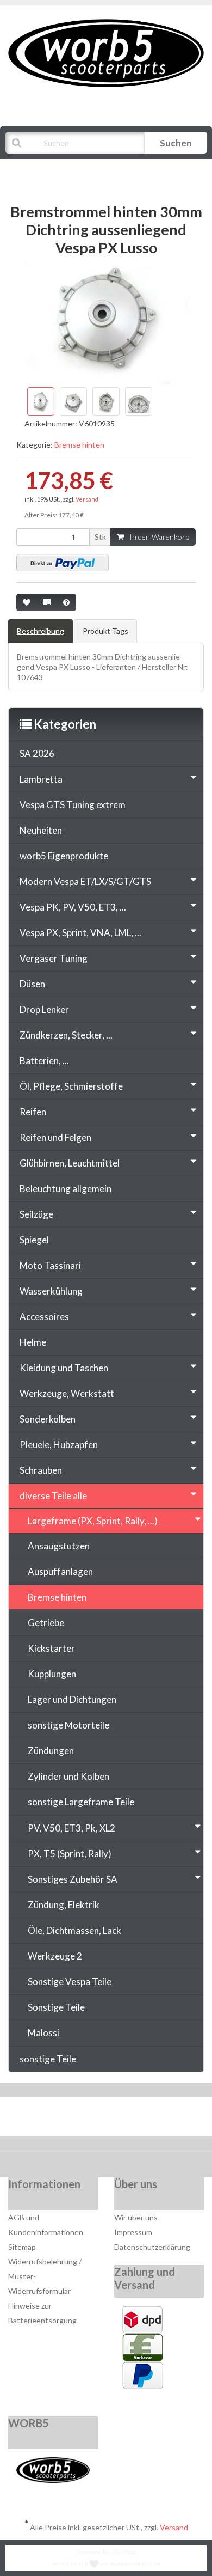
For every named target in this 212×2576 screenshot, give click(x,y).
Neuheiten (41, 830)
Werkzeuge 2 (55, 1956)
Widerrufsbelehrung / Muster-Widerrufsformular (45, 2276)
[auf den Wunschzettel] (27, 602)
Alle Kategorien (61, 170)
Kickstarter (51, 1648)
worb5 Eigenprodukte (64, 856)
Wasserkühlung (51, 1291)
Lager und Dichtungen (72, 1699)
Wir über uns (136, 2217)
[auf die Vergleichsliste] (47, 602)
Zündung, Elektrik (64, 1905)
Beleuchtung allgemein (66, 1189)
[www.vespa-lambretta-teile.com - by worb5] (106, 52)
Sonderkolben (48, 1419)
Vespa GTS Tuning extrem (73, 805)
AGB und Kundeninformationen (46, 2225)
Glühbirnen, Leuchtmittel (70, 1163)
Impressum (133, 2232)
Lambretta (41, 779)
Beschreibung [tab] (40, 631)
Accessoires (44, 1317)
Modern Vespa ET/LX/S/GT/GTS (85, 881)
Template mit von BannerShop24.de (106, 2564)
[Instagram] (141, 2119)
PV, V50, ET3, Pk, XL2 (71, 1828)
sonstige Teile (48, 2059)
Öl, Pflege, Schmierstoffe (71, 1086)
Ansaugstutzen (59, 1546)
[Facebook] (74, 2119)
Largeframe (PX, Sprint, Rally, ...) (93, 1521)
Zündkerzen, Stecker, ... (66, 1035)
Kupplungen (52, 1674)
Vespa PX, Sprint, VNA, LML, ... (80, 933)
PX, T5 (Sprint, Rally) (70, 1854)
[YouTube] (107, 2119)
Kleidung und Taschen (64, 1368)
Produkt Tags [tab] (105, 631)
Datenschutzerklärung (152, 2247)
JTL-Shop (123, 2552)
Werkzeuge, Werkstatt (67, 1393)
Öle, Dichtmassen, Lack (74, 1930)
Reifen (33, 1112)
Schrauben (41, 1470)
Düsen (32, 984)
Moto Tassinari (50, 1265)
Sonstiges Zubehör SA (73, 1879)
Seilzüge (36, 1214)
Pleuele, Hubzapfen (59, 1445)
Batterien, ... (44, 1061)
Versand (87, 499)
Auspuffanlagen (60, 1571)
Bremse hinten (79, 445)
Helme (33, 1342)
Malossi (43, 2033)
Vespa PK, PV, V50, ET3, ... (73, 907)
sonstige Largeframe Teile (81, 1802)
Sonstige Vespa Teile (70, 1982)
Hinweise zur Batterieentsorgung (42, 2313)
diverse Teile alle (53, 1496)
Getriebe (46, 1623)
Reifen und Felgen (55, 1137)
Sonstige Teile (56, 2007)
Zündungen (51, 1751)
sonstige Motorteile (68, 1725)
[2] (63, 563)
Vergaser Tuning (54, 958)
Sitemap (22, 2247)
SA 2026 (37, 753)
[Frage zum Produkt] (66, 602)
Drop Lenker (44, 1009)
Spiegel (34, 1240)
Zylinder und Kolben (68, 1776)
